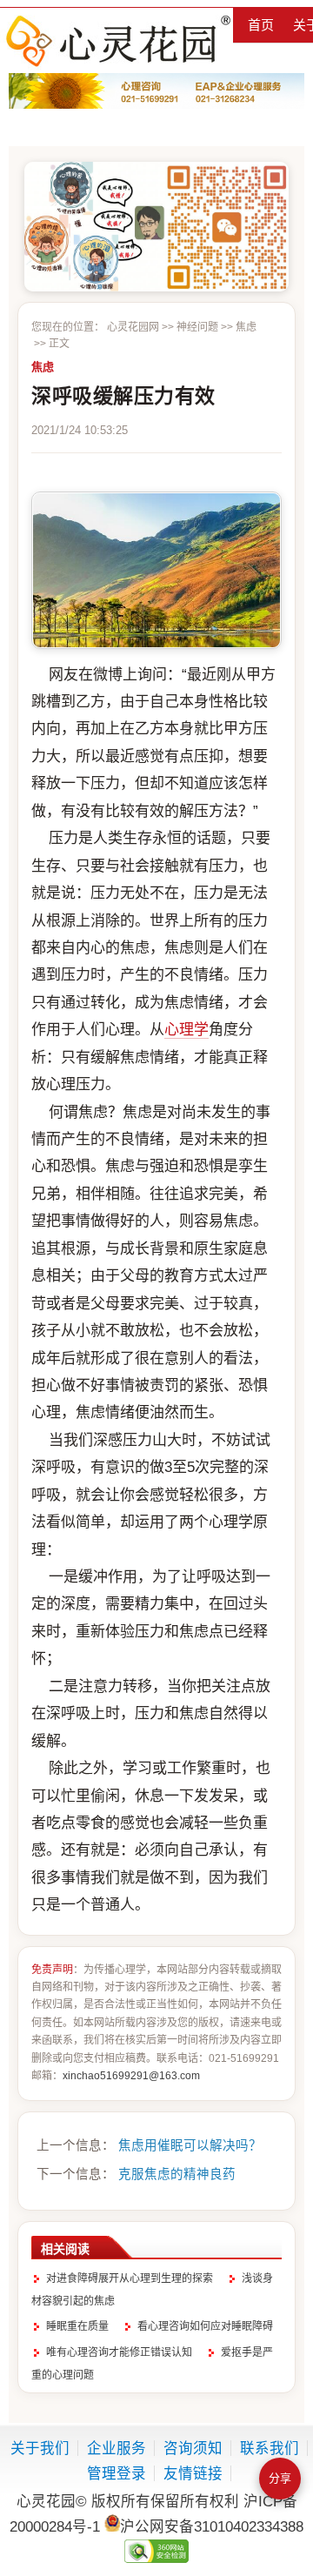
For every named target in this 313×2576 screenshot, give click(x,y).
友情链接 (193, 2473)
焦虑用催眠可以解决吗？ (190, 2145)
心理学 (186, 1030)
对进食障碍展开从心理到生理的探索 (130, 2278)
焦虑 (246, 327)
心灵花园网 (117, 40)
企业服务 (117, 2448)
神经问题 (197, 327)
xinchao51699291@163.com (131, 2076)
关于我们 (40, 2448)
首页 (261, 25)
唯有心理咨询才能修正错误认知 (119, 2352)
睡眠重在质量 (77, 2326)
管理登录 (117, 2473)
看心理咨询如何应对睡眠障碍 (205, 2326)
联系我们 (270, 2448)
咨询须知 (193, 2448)
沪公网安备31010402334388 (212, 2526)
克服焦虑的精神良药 (177, 2174)
